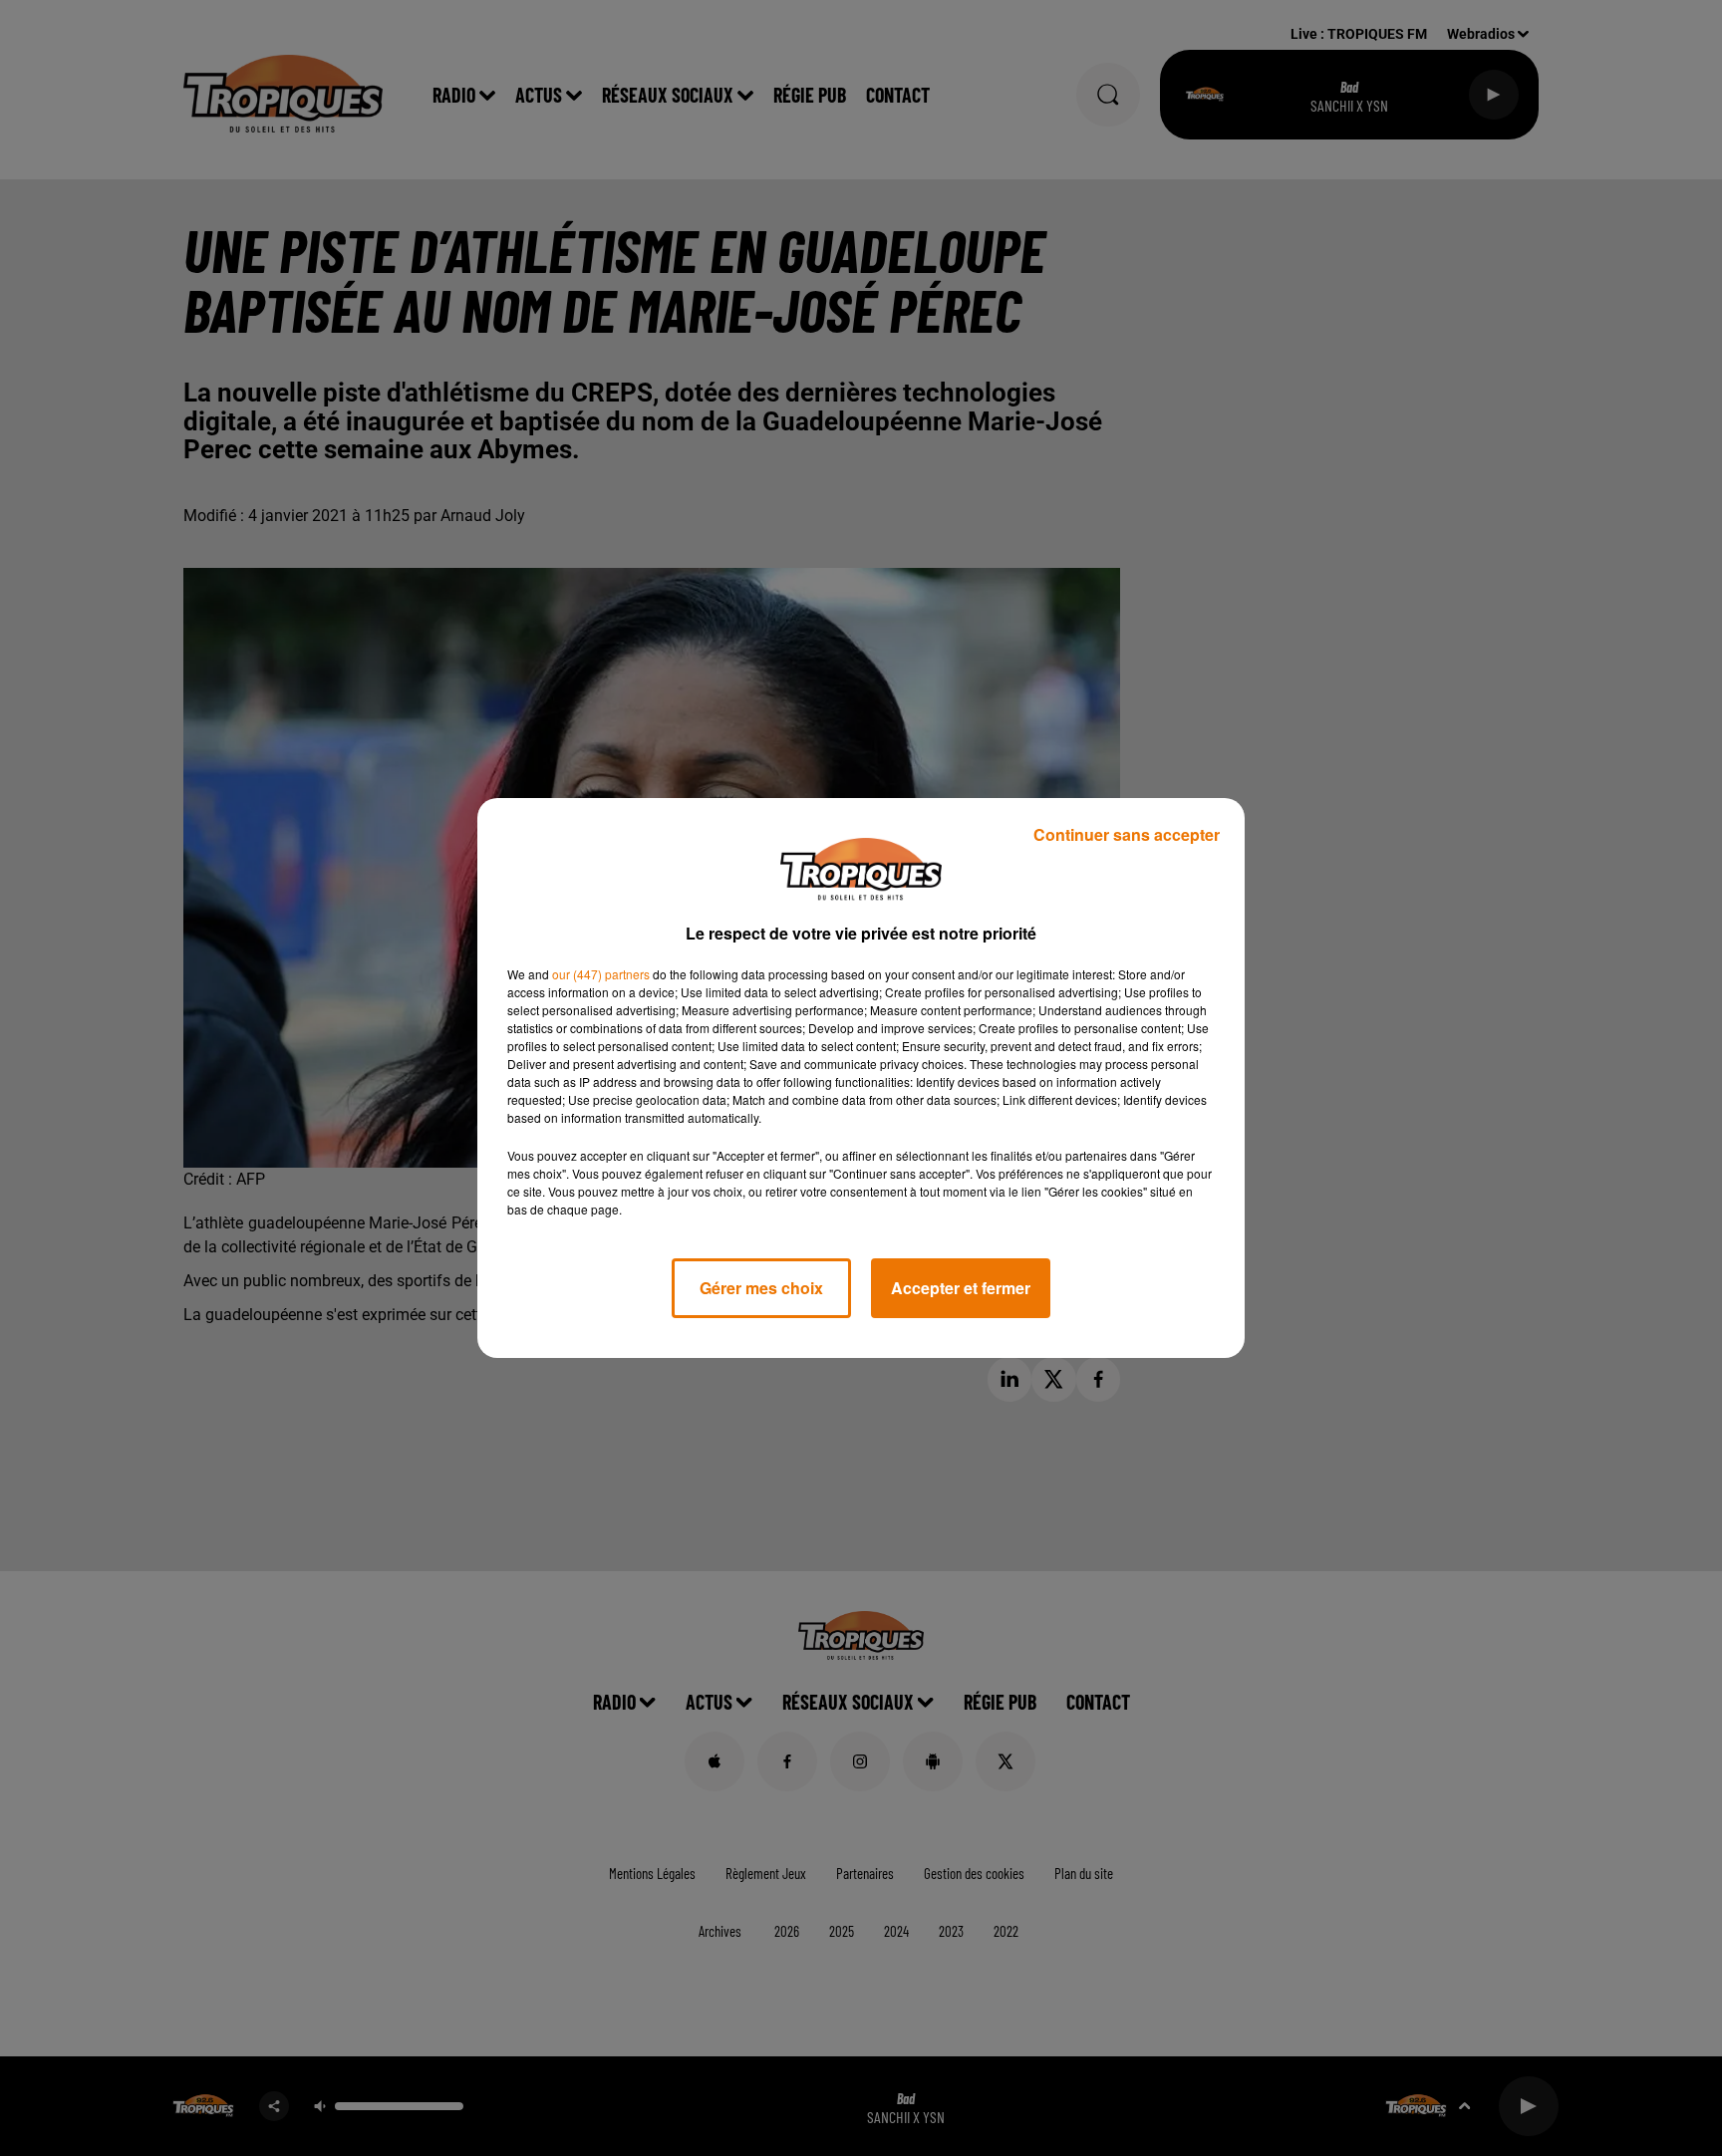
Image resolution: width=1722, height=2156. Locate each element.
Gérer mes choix (761, 1288)
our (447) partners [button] (601, 974)
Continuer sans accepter (1127, 834)
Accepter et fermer (961, 1288)
